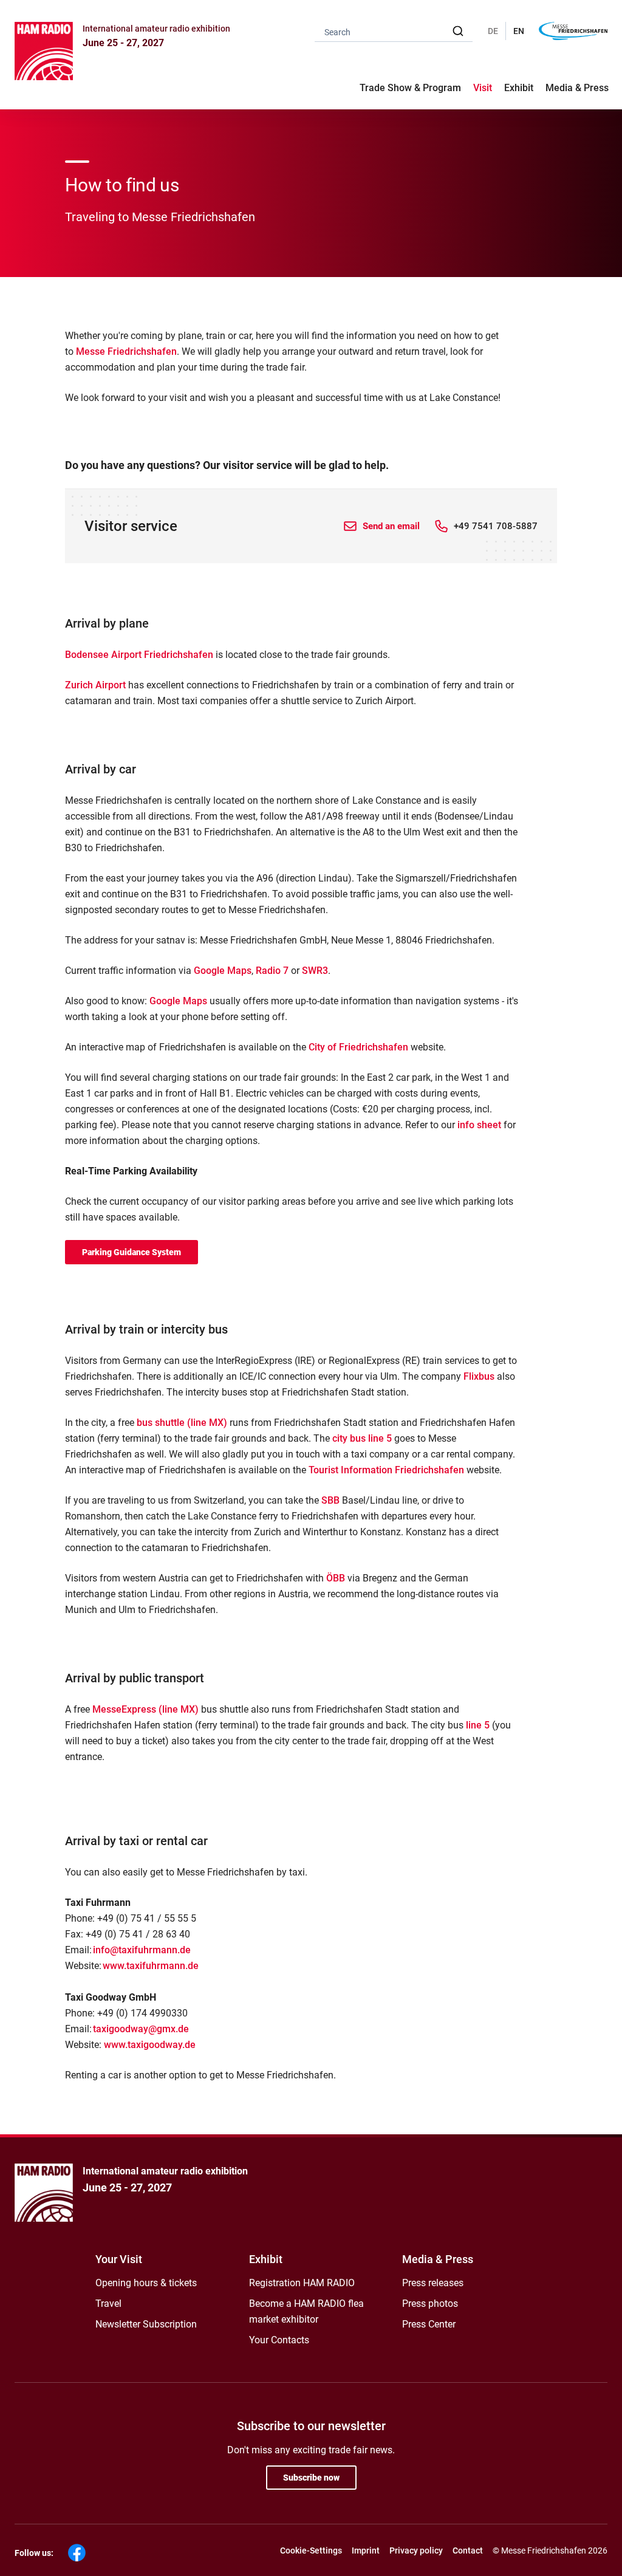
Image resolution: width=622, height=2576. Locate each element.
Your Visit (119, 2259)
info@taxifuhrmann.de (142, 1950)
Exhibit (266, 2259)
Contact (468, 2550)
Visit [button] (483, 88)
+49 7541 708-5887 (496, 526)
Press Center (429, 2324)
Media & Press (577, 88)
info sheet (479, 1125)
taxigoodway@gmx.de (141, 2029)
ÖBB (336, 1578)
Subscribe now (311, 2478)
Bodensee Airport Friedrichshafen (139, 655)
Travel (108, 2304)
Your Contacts (279, 2340)
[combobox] (394, 31)
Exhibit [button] (519, 88)
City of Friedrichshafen (358, 1047)
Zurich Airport (95, 685)
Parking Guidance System (132, 1252)
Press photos (430, 2304)
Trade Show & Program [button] (410, 88)
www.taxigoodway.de (150, 2045)
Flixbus (479, 1376)
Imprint (366, 2550)
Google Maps (223, 971)
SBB (330, 1500)
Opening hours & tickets (146, 2283)
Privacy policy (416, 2550)
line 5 (478, 1725)
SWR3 (315, 971)
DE (493, 31)
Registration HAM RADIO (302, 2283)
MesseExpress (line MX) (145, 1709)
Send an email (391, 526)
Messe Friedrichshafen (126, 351)
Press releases (433, 2283)
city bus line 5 (362, 1438)
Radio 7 (272, 971)
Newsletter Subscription (146, 2324)
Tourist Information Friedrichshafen (386, 1470)
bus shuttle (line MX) (182, 1423)
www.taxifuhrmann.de (151, 1966)
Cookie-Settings (311, 2550)
